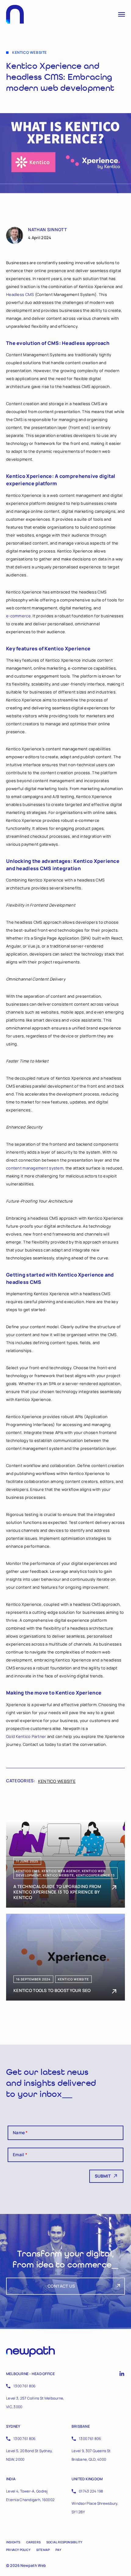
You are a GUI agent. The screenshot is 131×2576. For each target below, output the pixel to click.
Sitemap (43, 2550)
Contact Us (61, 2286)
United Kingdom (87, 2479)
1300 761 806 (24, 2386)
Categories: (21, 1781)
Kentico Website (57, 1781)
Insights (13, 2542)
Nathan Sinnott (48, 230)
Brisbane (81, 2426)
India (11, 2479)
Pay (58, 2550)
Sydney (13, 2426)
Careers (33, 2542)
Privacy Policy (18, 2550)
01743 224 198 (91, 2491)
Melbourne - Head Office (31, 2374)
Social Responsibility (64, 2542)
